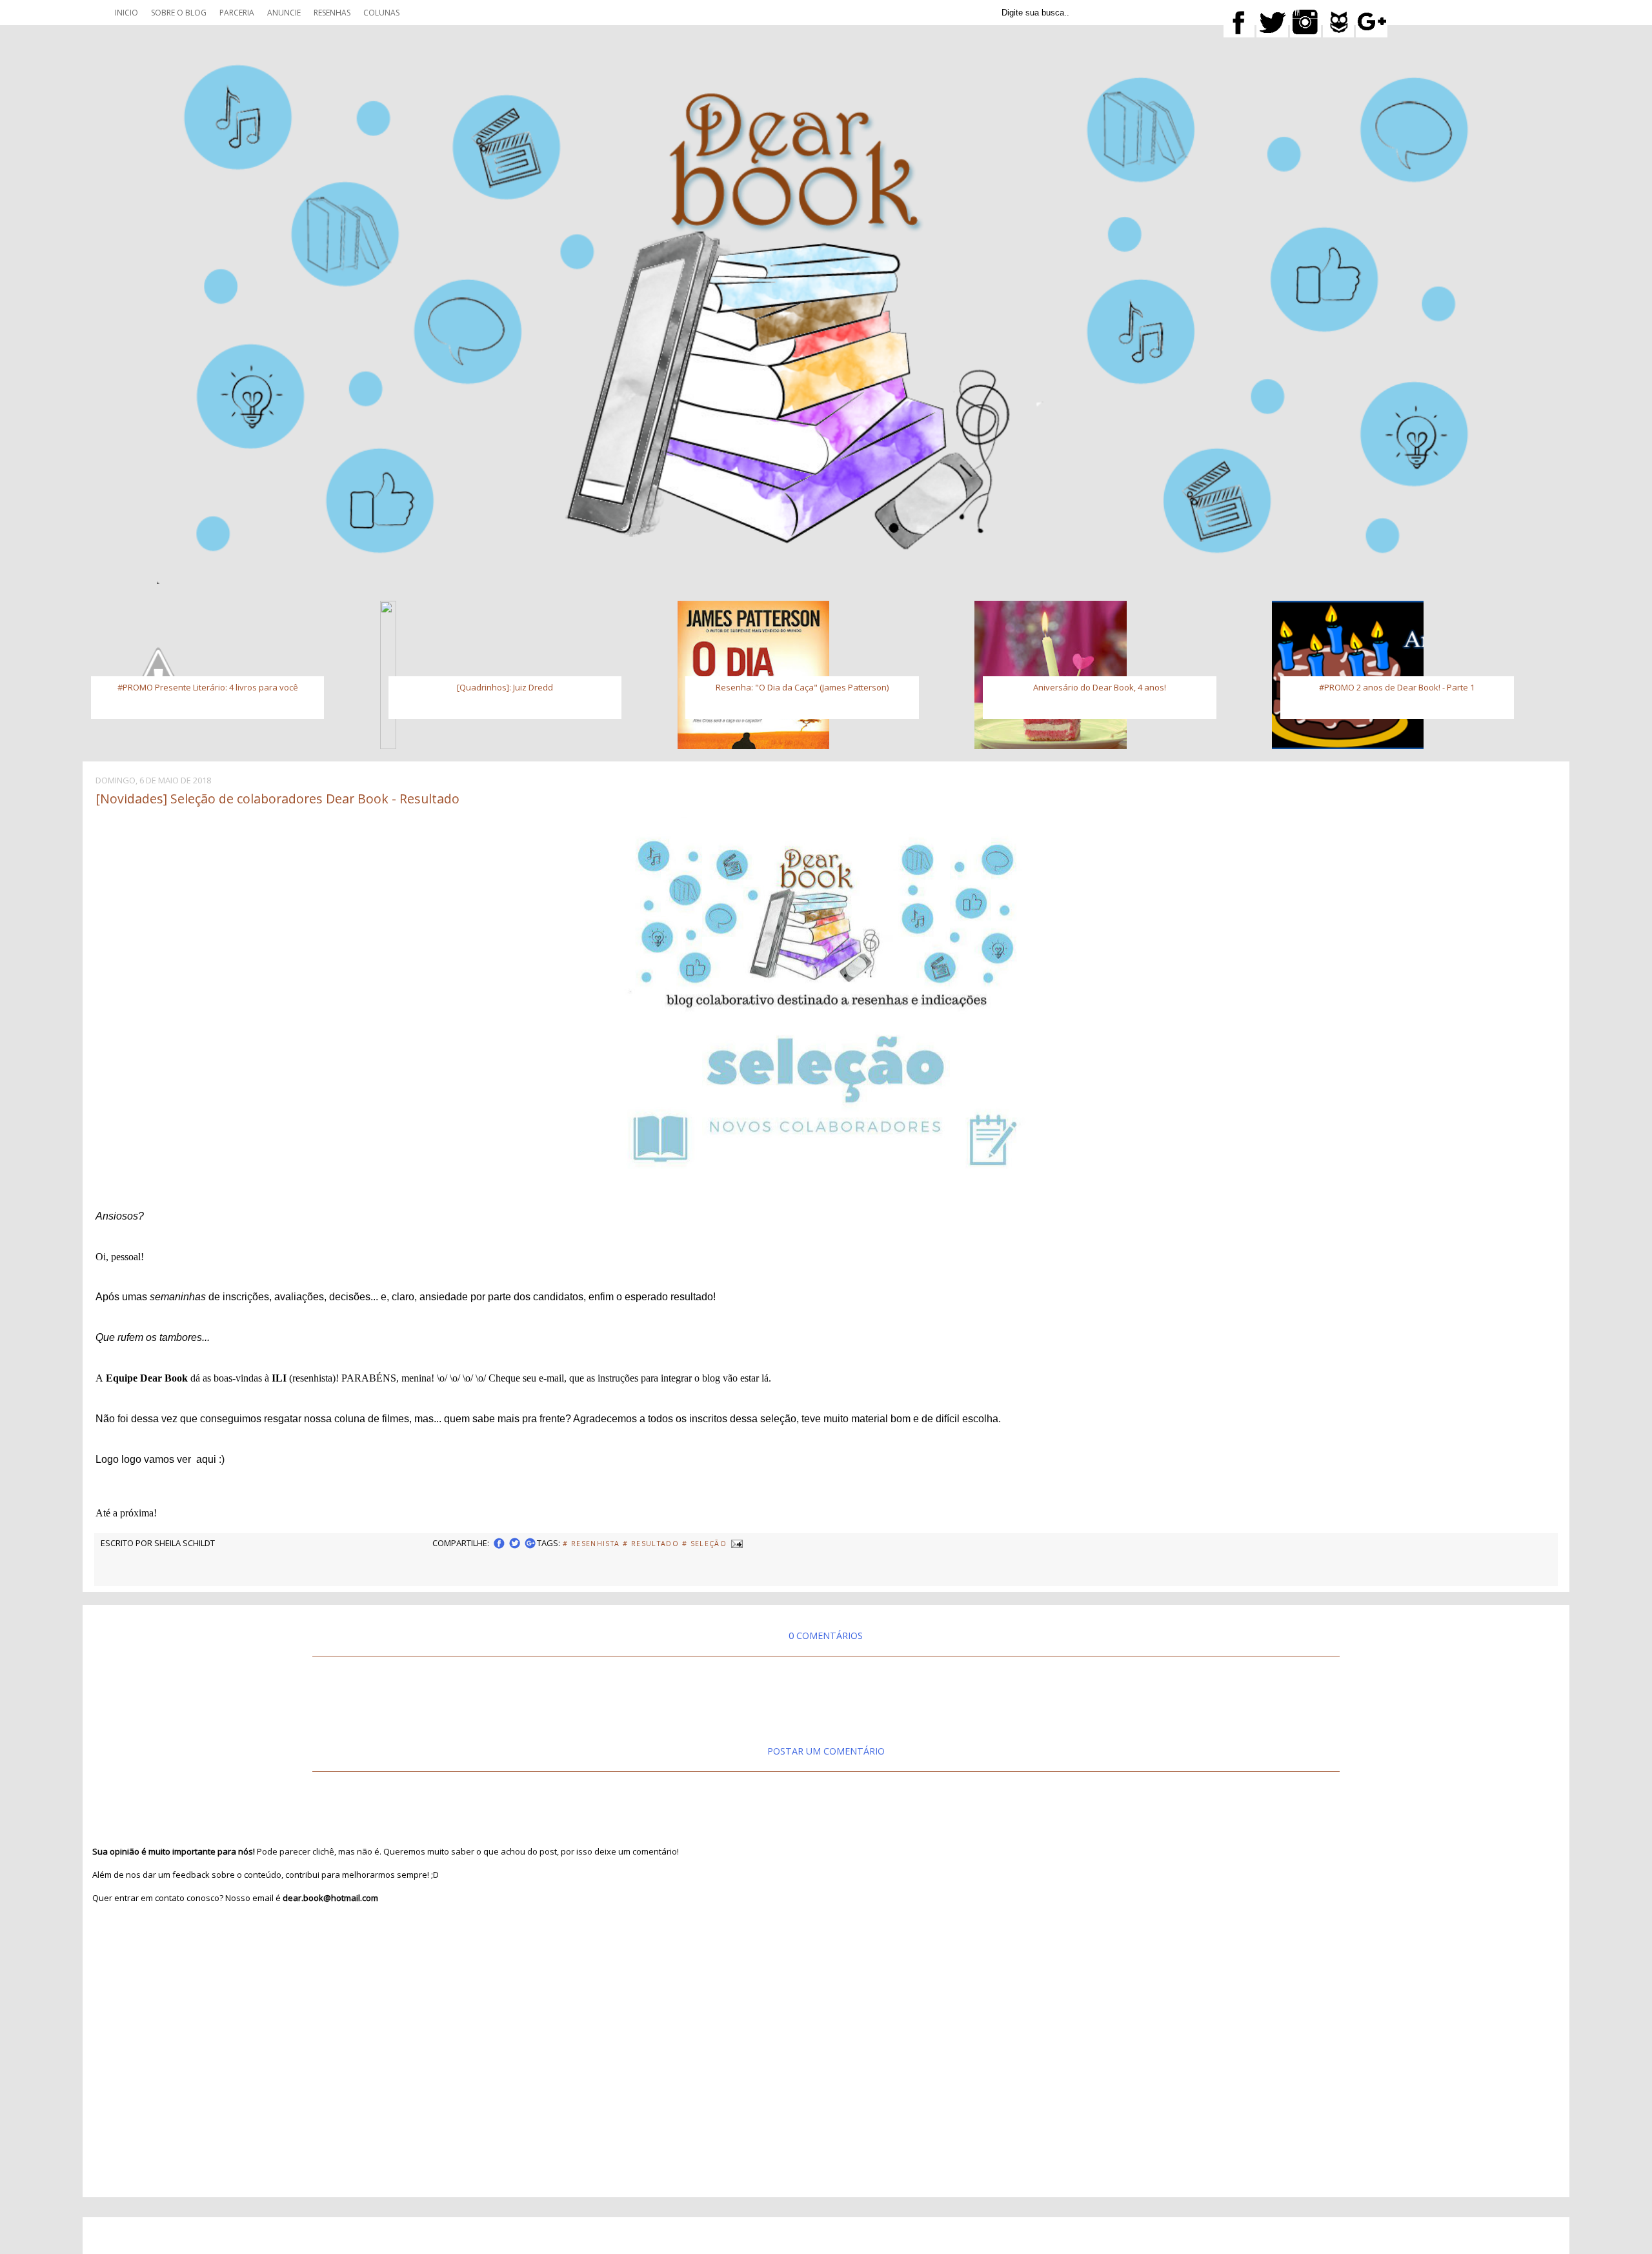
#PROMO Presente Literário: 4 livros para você (208, 687)
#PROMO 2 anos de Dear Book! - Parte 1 (1397, 687)
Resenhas (332, 13)
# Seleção (704, 1544)
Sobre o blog (179, 13)
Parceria (237, 13)
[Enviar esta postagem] (736, 1543)
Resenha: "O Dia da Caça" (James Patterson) (802, 687)
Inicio (126, 13)
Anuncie (284, 13)
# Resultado (651, 1544)
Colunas (381, 13)
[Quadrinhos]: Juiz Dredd (505, 687)
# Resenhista (591, 1544)
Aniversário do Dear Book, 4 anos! (1100, 687)
